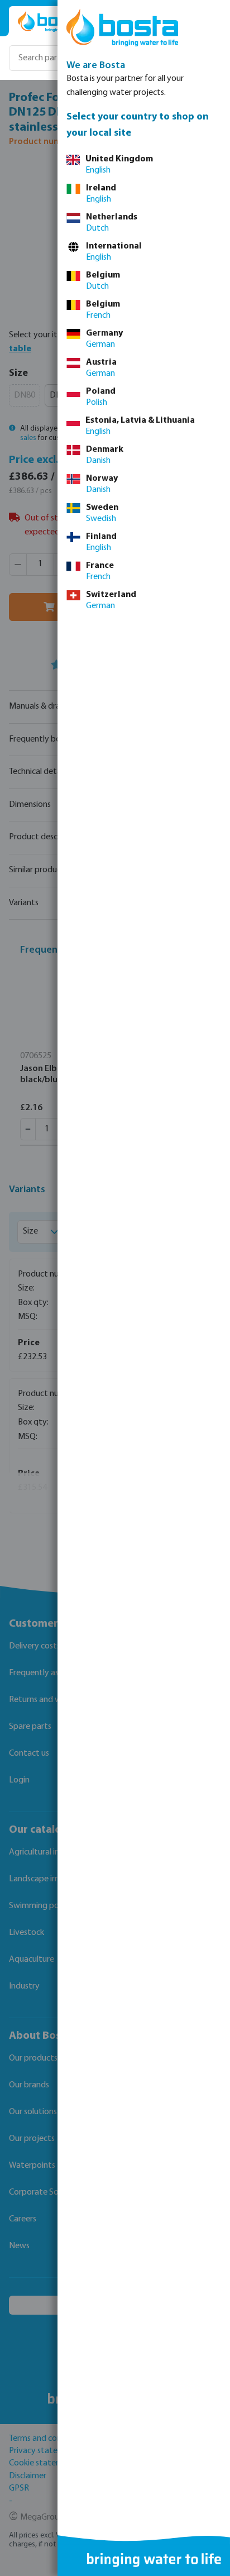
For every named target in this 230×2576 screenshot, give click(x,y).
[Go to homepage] (51, 21)
